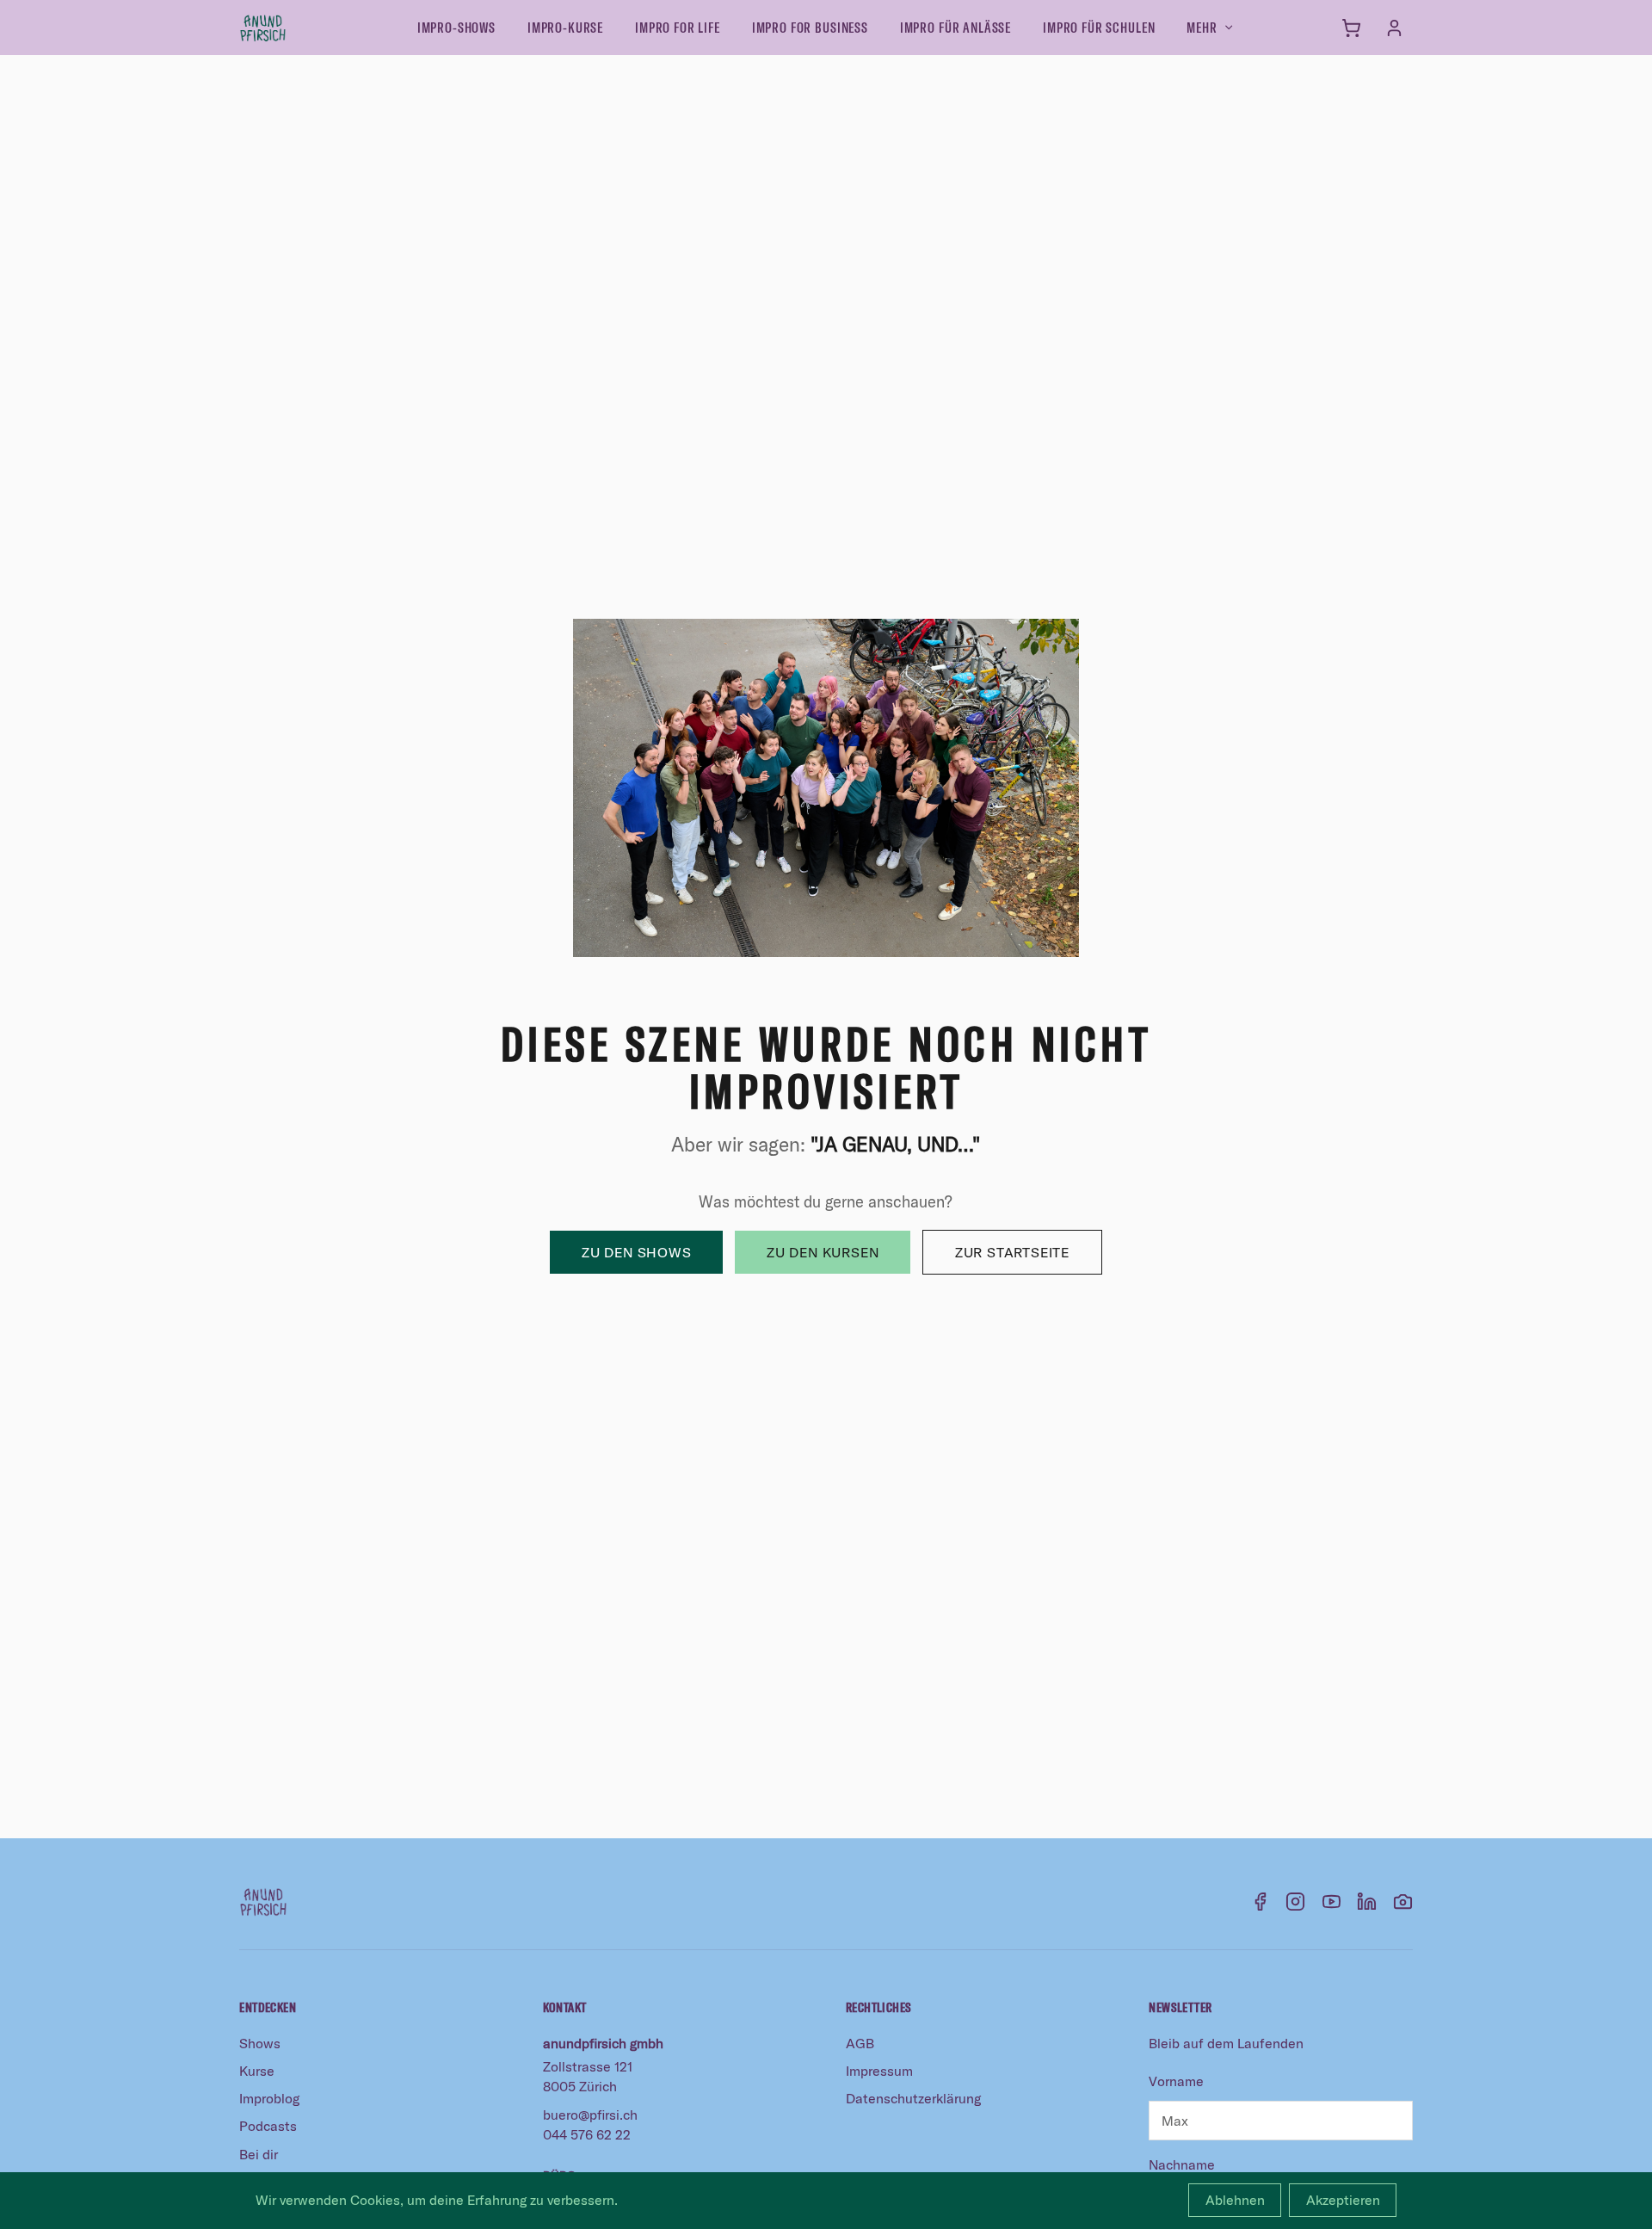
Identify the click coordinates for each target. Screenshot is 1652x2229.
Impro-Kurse (565, 27)
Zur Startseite (1012, 1252)
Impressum (879, 2071)
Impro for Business (810, 27)
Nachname (1182, 2164)
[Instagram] (1295, 1902)
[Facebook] (1260, 1902)
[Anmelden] (1394, 28)
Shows (260, 2043)
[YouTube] (1331, 1902)
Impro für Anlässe (955, 27)
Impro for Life (678, 27)
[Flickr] (1403, 1902)
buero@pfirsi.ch (590, 2115)
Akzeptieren (1343, 2200)
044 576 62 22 (587, 2134)
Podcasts (268, 2126)
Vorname (1176, 2081)
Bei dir (259, 2154)
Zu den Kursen (823, 1252)
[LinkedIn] (1367, 1902)
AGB (860, 2043)
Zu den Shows (637, 1252)
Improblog (269, 2098)
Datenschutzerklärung (913, 2098)
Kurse (257, 2071)
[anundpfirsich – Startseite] (291, 28)
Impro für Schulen (1099, 27)
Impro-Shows (456, 27)
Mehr (1202, 27)
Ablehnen (1235, 2200)
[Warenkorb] (1351, 28)
